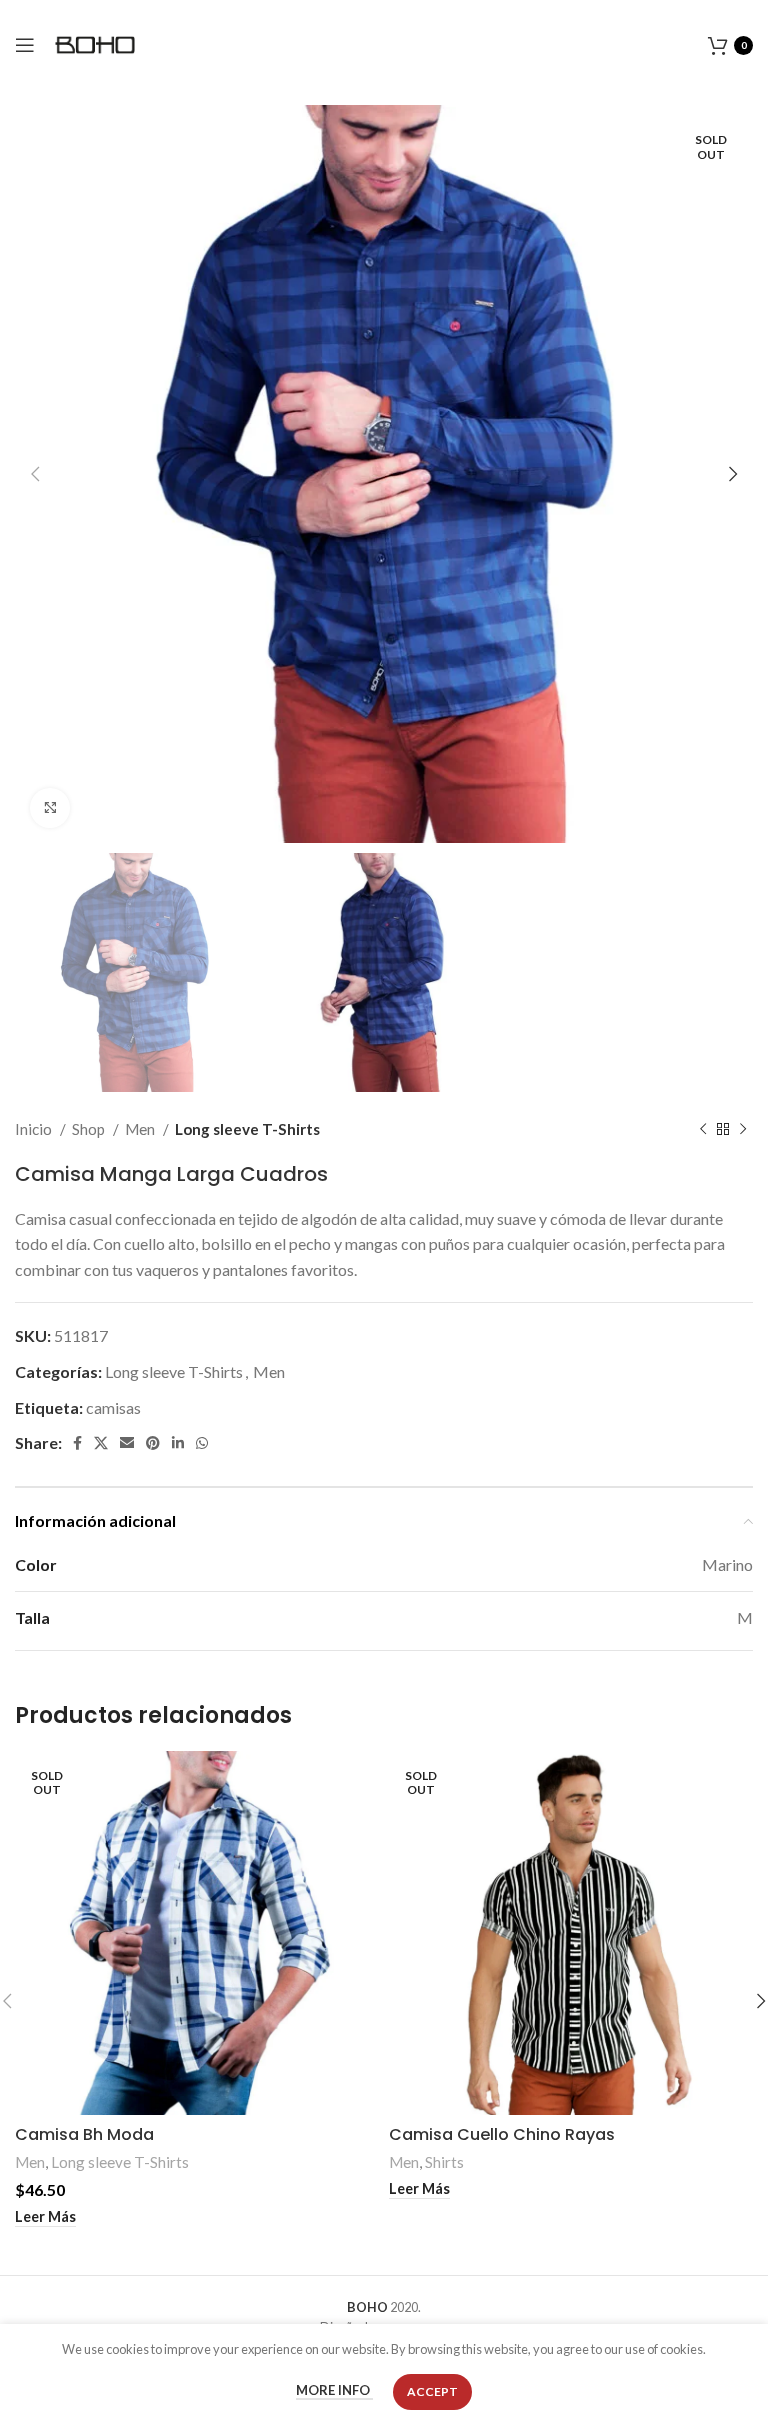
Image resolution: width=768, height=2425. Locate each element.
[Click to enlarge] (50, 808)
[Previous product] (703, 1129)
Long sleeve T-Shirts (247, 1129)
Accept (432, 2391)
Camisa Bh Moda (84, 2134)
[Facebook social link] (77, 1443)
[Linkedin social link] (178, 1443)
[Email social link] (127, 1443)
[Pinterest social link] (153, 1443)
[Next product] (743, 1129)
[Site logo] (95, 42)
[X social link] (101, 1443)
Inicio (35, 1129)
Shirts (444, 2162)
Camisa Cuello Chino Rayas (502, 2134)
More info (334, 2391)
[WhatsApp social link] (202, 1443)
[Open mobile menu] (25, 45)
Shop (90, 1129)
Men (141, 1129)
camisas (113, 1407)
